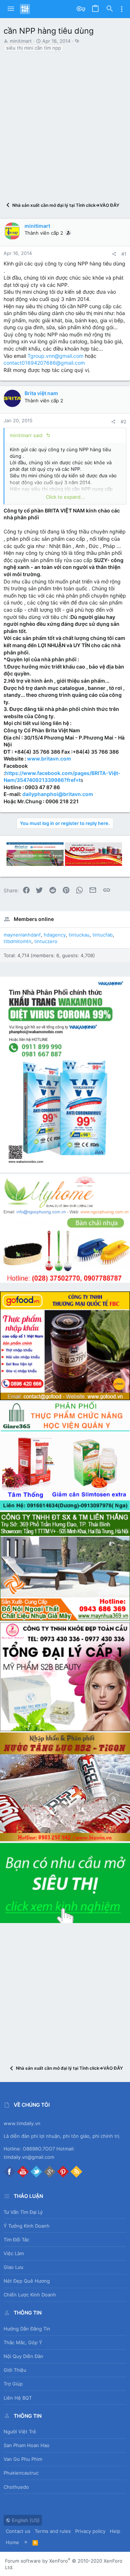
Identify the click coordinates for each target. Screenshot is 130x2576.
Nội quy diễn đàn (23, 2356)
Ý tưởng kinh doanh (27, 2226)
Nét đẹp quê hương (27, 2281)
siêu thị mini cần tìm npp (34, 48)
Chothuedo (16, 2487)
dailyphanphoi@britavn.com (58, 794)
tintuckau (79, 935)
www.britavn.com (49, 759)
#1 (124, 254)
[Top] (26, 2542)
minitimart (21, 41)
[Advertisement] (65, 123)
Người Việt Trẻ (20, 2432)
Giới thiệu (15, 2370)
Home (12, 2542)
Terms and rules (53, 2531)
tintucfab (103, 935)
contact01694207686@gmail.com (44, 363)
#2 (123, 422)
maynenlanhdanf (22, 935)
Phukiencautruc (21, 2473)
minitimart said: (27, 435)
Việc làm (14, 2253)
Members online (34, 919)
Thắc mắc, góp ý (23, 2342)
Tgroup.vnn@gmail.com (55, 356)
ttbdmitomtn (18, 941)
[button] (11, 9)
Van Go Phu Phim (23, 2459)
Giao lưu (14, 2267)
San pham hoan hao (27, 2445)
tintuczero (46, 941)
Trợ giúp (13, 2384)
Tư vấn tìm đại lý (23, 2212)
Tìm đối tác (16, 2240)
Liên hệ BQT (18, 2398)
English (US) (25, 2520)
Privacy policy (90, 2531)
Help (115, 2531)
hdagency (55, 935)
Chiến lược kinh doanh (30, 2295)
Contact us (18, 2531)
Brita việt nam (41, 393)
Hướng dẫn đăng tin (27, 2329)
